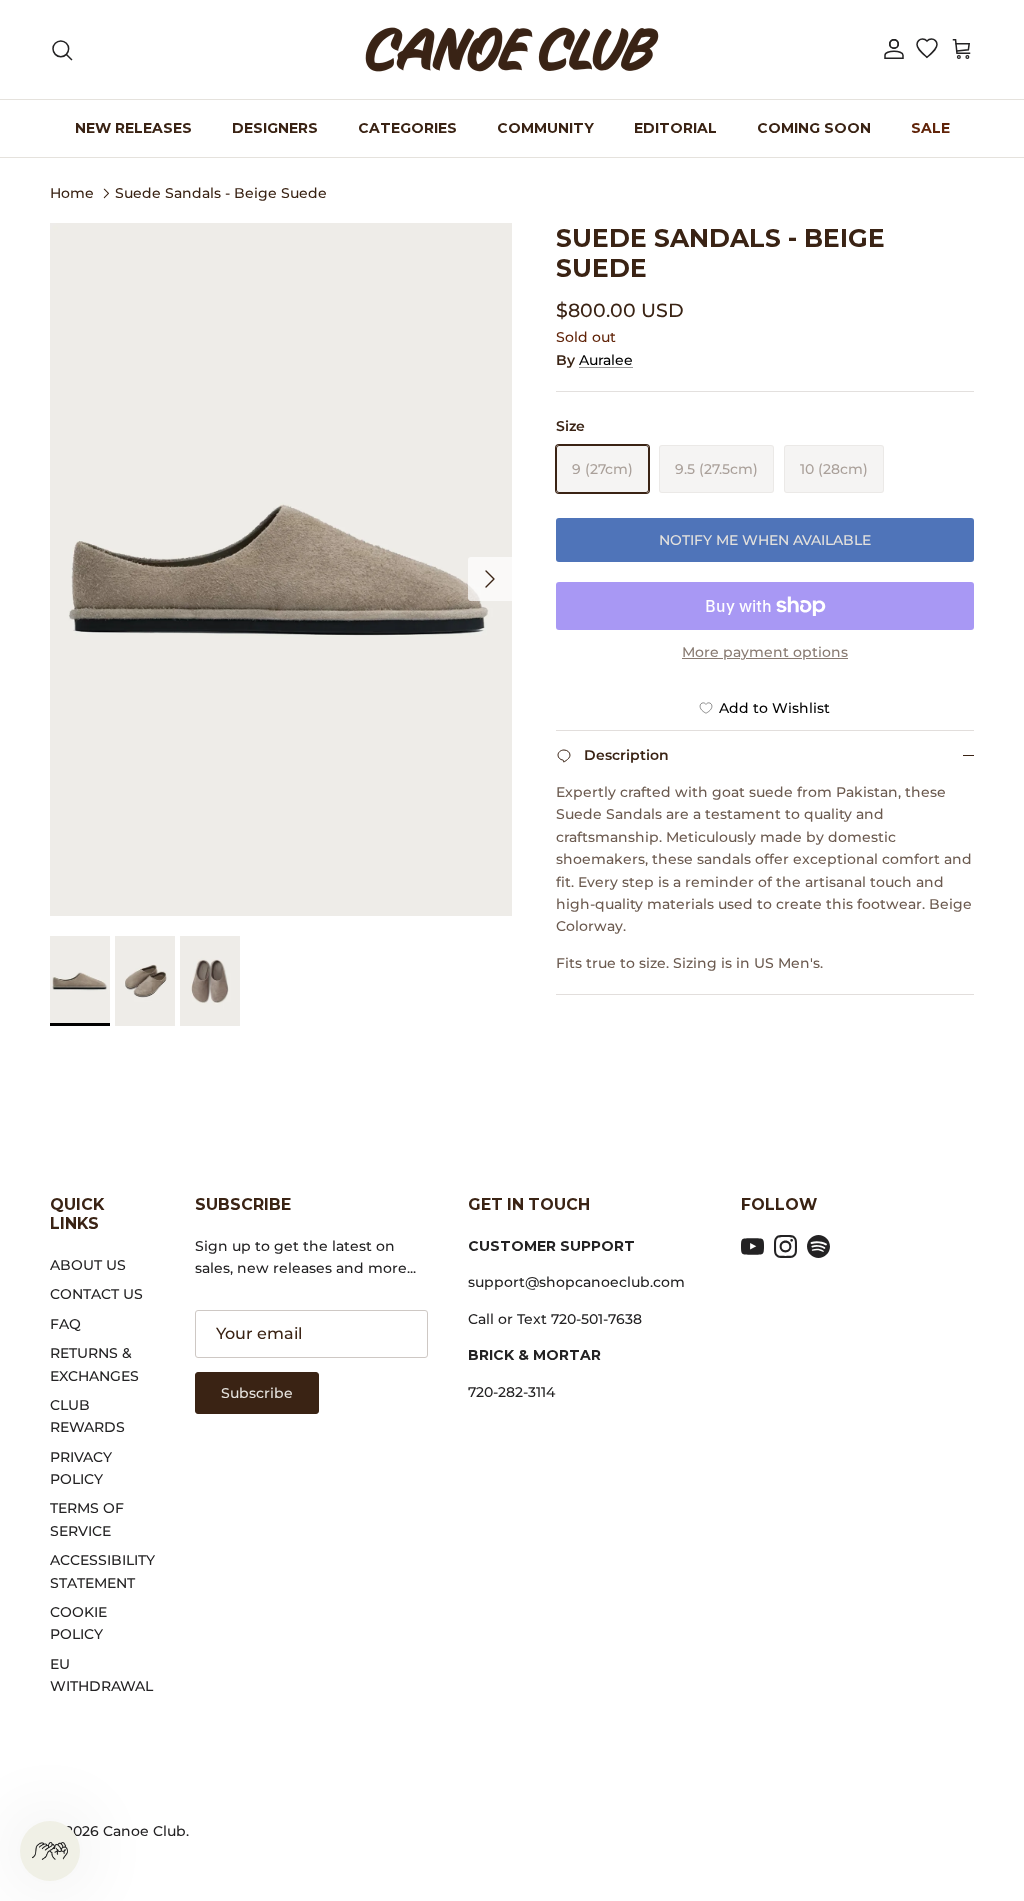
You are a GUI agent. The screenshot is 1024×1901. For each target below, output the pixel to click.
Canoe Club (144, 1831)
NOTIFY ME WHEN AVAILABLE (765, 540)
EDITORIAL (675, 128)
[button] (894, 49)
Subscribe (257, 1393)
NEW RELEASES (133, 128)
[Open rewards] (50, 1851)
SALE (930, 128)
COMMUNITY (545, 128)
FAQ (65, 1324)
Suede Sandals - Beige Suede (221, 192)
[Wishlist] (926, 50)
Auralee (606, 360)
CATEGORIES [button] (407, 128)
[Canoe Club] (512, 49)
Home (72, 192)
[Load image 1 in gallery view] (281, 569)
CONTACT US (96, 1294)
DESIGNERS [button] (275, 128)
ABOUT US (88, 1265)
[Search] (62, 50)
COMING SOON (814, 128)
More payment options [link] (765, 652)
